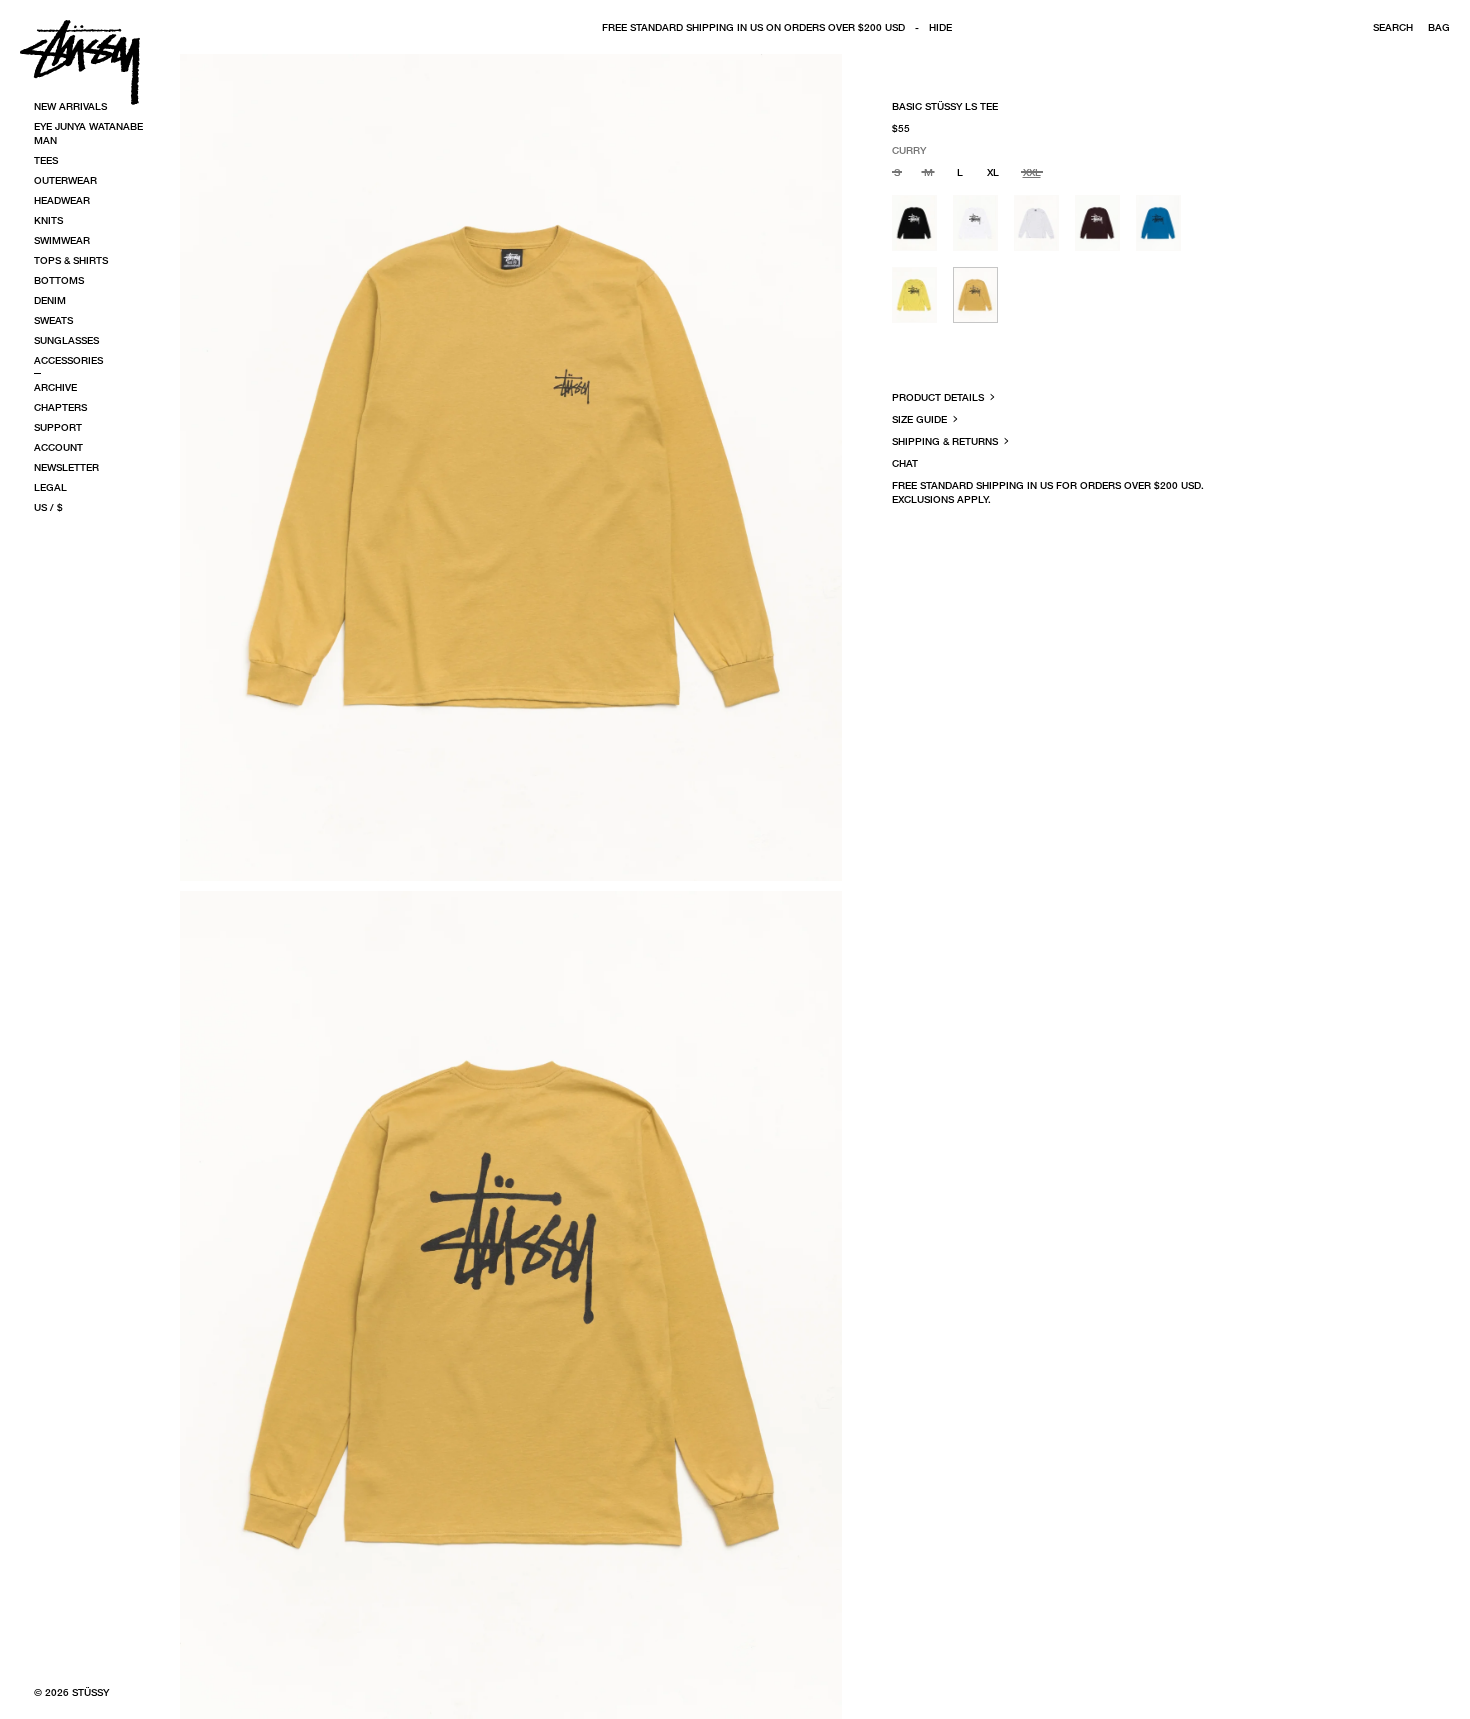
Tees (46, 160)
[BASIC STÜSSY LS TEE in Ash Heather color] (1036, 223)
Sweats (53, 320)
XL (993, 172)
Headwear (62, 200)
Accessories (68, 360)
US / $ (48, 507)
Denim (50, 300)
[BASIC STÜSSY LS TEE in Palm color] (914, 295)
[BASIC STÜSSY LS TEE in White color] (975, 223)
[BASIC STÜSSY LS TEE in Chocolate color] (1097, 223)
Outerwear (65, 180)
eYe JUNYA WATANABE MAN (88, 133)
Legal (50, 487)
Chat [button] (905, 463)
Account (58, 447)
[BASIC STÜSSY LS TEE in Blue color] (1158, 223)
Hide (940, 27)
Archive (55, 387)
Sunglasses (66, 340)
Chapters (60, 407)
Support (58, 427)
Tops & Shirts (71, 260)
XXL (1032, 172)
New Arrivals (70, 106)
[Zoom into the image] (511, 467)
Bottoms (59, 280)
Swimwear (62, 240)
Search (1393, 27)
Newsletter (66, 467)
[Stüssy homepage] (80, 62)
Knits (48, 220)
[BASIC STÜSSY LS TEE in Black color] (914, 223)
